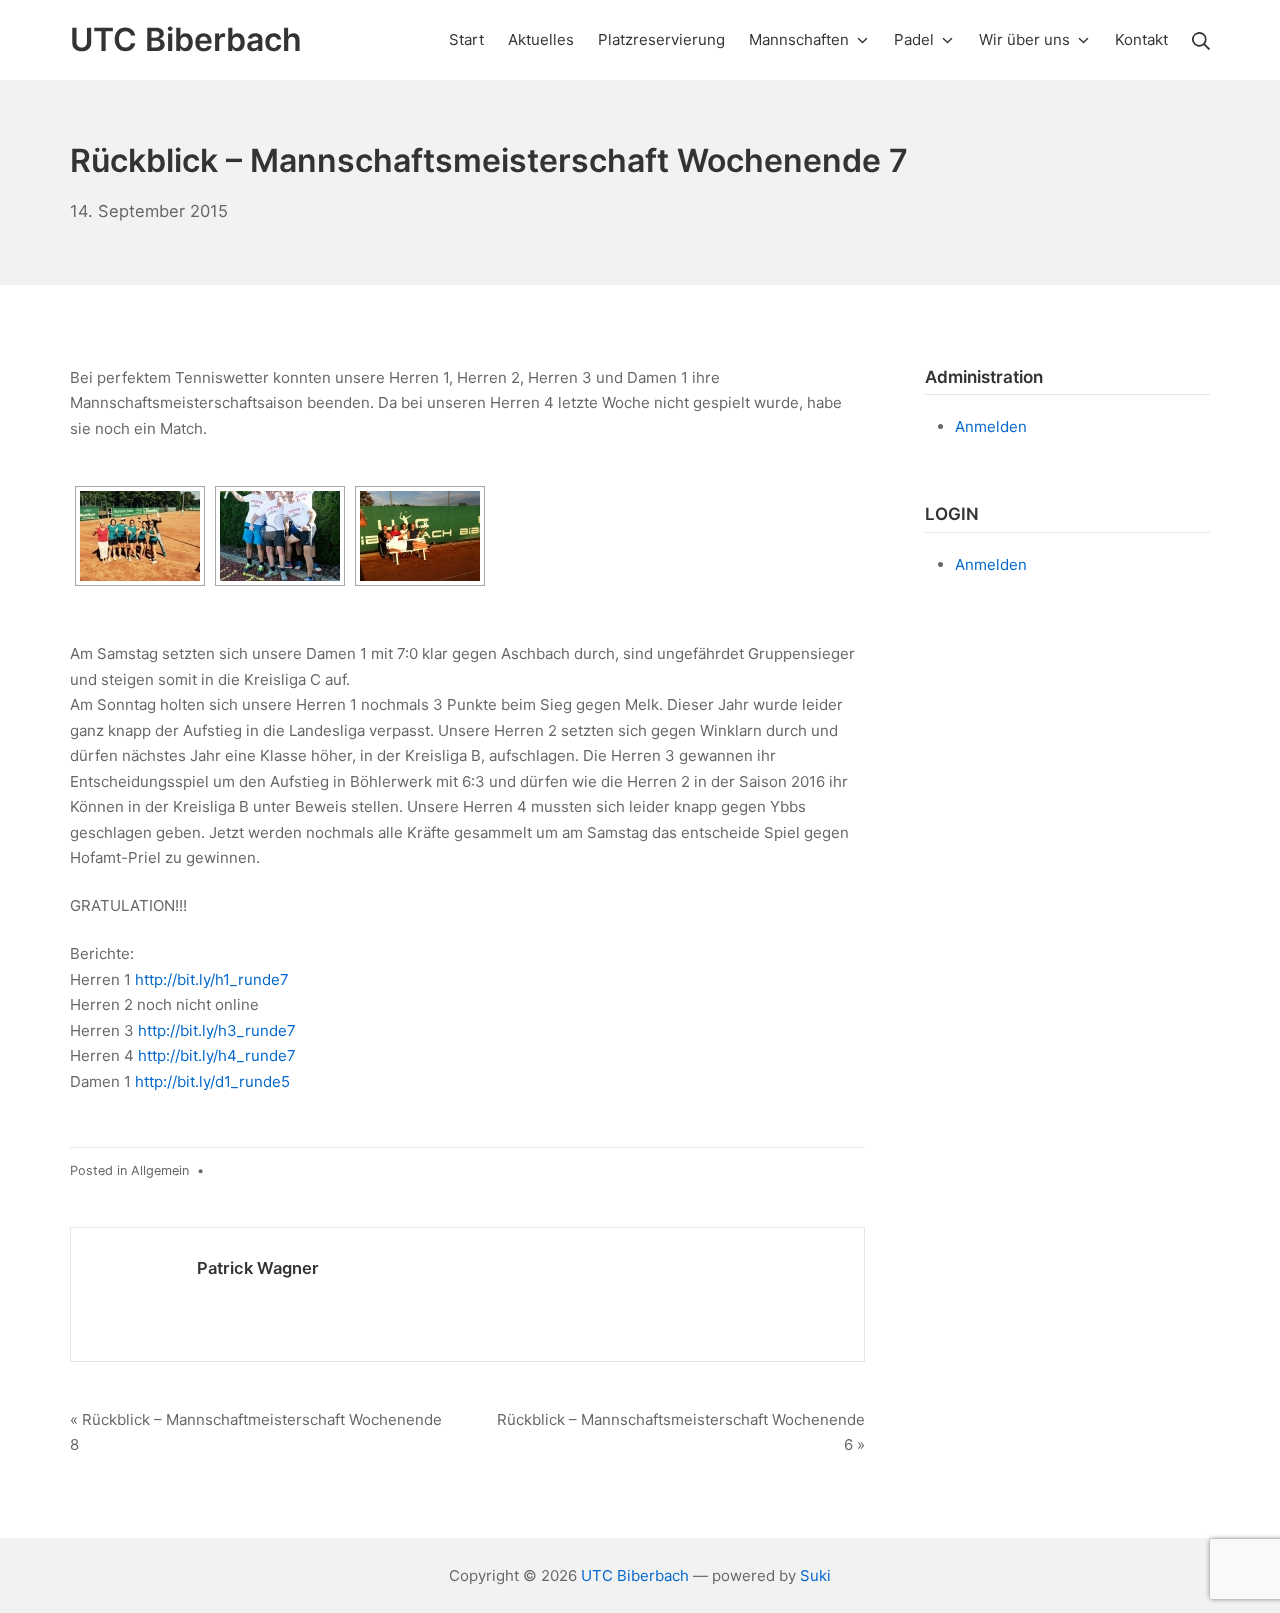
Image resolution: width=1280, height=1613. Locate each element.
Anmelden (991, 426)
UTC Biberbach (635, 1575)
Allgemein (160, 1170)
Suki (815, 1575)
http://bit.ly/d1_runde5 (212, 1081)
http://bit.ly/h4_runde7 (217, 1055)
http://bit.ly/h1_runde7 (212, 979)
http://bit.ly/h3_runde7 (217, 1030)
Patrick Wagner (258, 1268)
